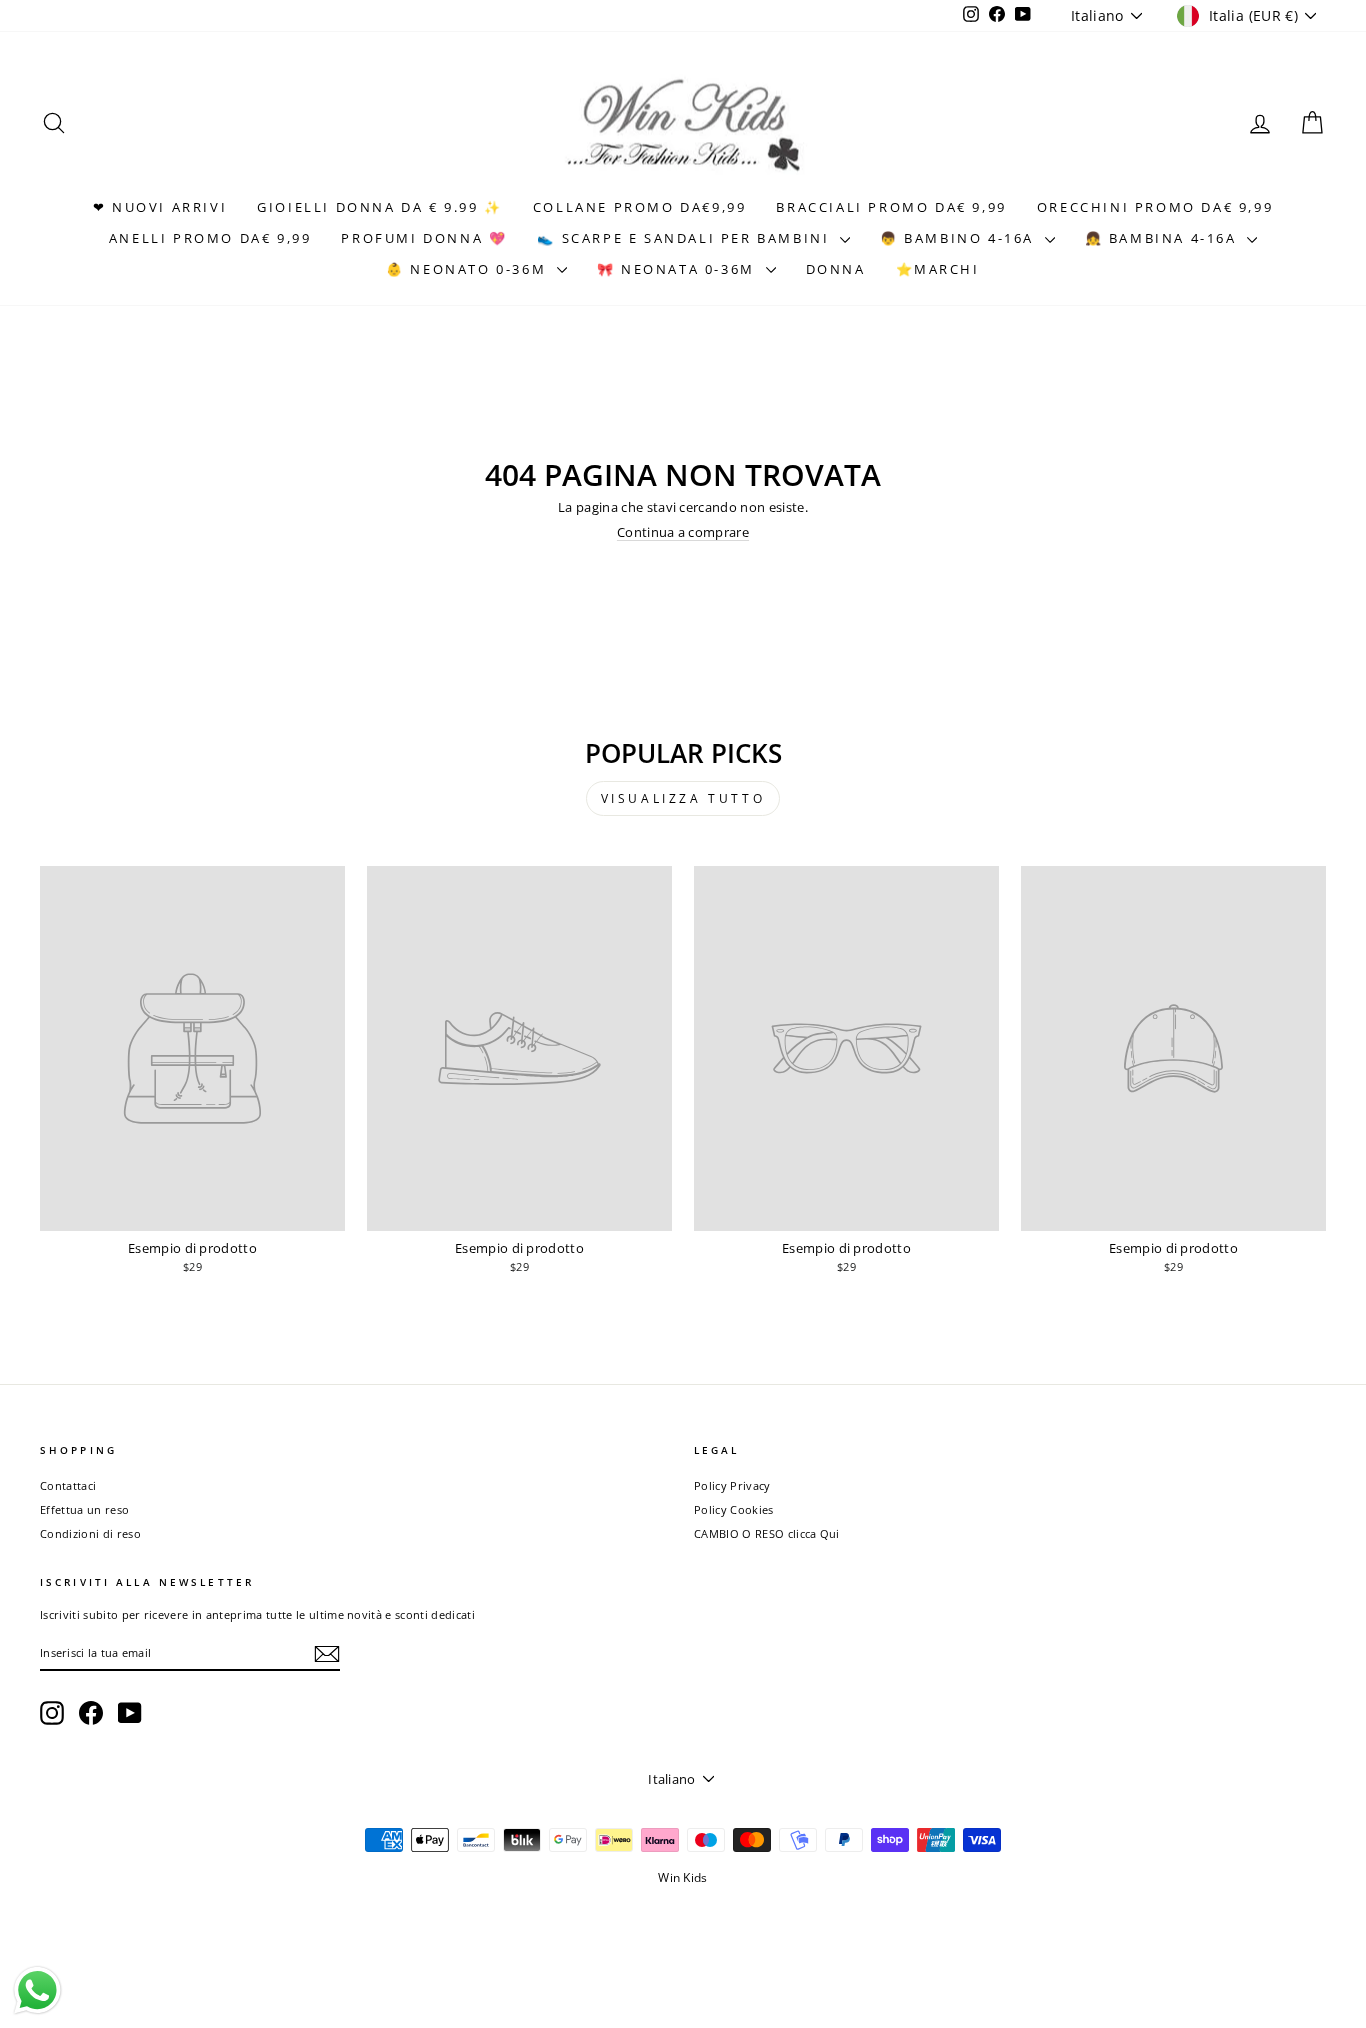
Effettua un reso (84, 1509)
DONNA (836, 269)
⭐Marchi (938, 269)
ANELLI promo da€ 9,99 (210, 238)
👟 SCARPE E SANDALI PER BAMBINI (686, 238)
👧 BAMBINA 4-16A (1164, 238)
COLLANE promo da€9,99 (640, 207)
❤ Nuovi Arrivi (160, 207)
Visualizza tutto (683, 798)
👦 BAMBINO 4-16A (960, 238)
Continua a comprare (683, 532)
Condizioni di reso (90, 1533)
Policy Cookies (734, 1509)
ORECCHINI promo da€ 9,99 (1155, 207)
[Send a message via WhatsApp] (37, 1990)
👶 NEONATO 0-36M (469, 269)
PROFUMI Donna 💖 (424, 238)
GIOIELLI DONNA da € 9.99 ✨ (380, 207)
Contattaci (68, 1485)
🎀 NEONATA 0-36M (679, 269)
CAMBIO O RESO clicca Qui (767, 1533)
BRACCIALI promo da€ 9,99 (891, 207)
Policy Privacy (732, 1485)
